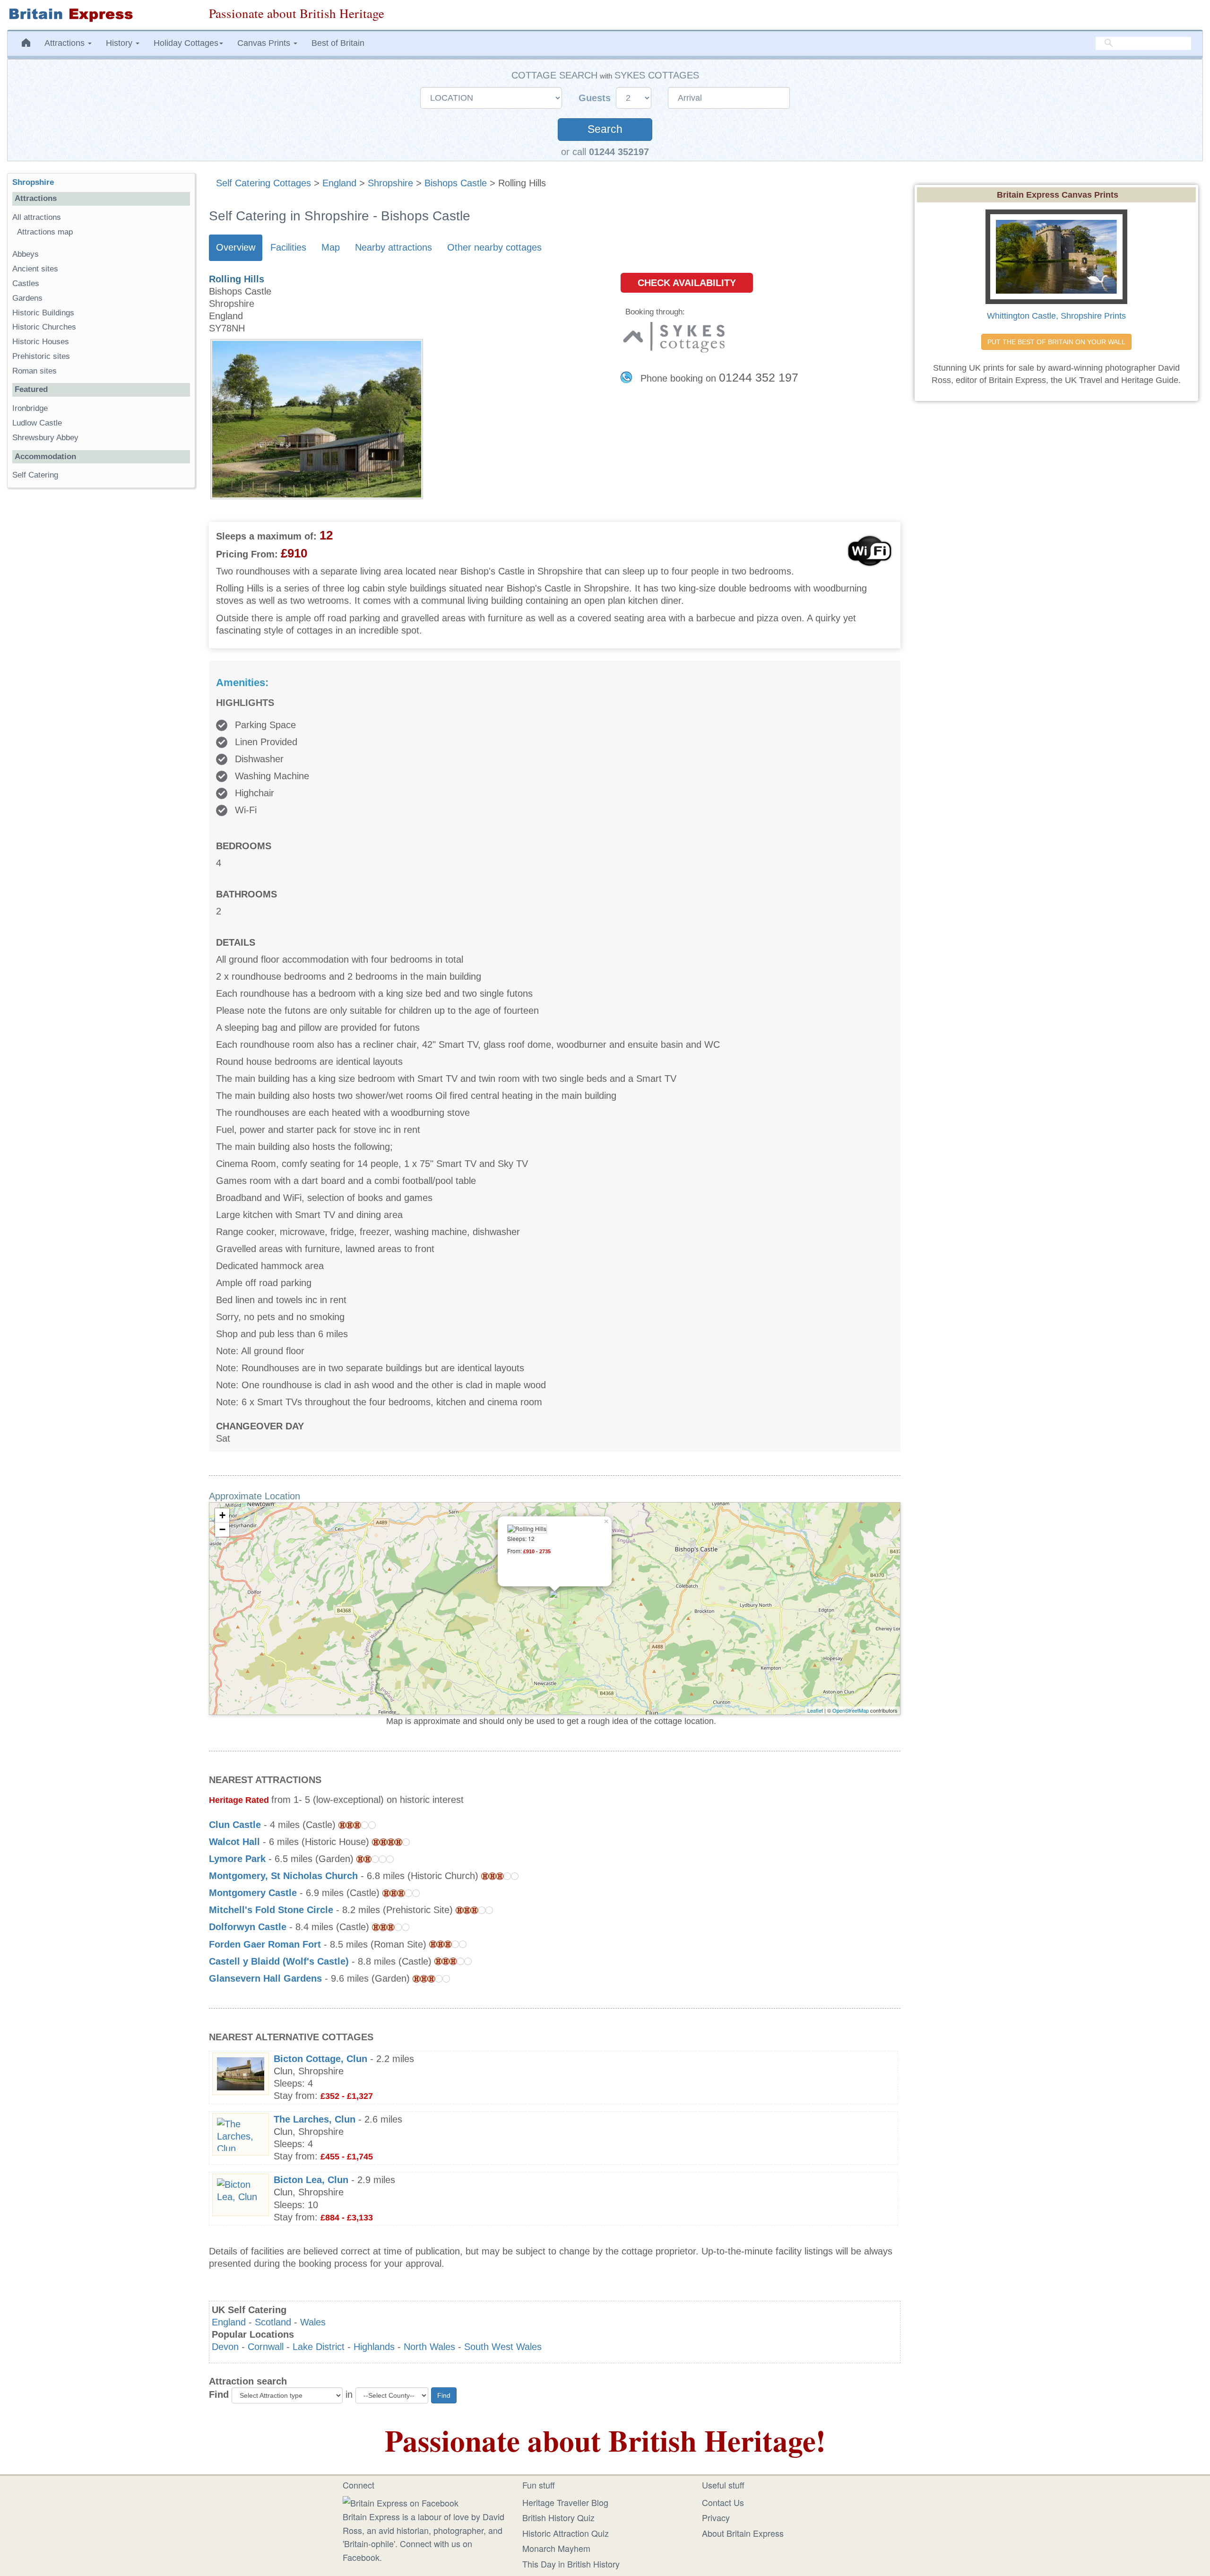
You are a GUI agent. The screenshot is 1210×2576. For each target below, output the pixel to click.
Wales (313, 2322)
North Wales (429, 2347)
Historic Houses (41, 342)
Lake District (319, 2347)
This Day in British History (571, 2564)
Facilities (288, 247)
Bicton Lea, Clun (311, 2180)
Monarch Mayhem (556, 2548)
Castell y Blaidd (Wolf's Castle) (279, 1961)
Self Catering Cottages (264, 183)
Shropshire (390, 183)
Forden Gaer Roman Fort (265, 1944)
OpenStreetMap (851, 1710)
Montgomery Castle (253, 1893)
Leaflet (815, 1710)
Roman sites (35, 371)
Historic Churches (44, 327)
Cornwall (266, 2347)
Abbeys (26, 254)
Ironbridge (30, 408)
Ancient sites (35, 269)
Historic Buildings (43, 313)
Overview (236, 247)
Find (219, 2394)
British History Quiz (558, 2517)
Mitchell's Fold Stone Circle (271, 1910)
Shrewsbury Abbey (45, 438)
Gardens (27, 298)
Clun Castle (235, 1825)
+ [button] (222, 1515)
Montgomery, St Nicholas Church (283, 1876)
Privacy (716, 2517)
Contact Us (723, 2502)
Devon (225, 2347)
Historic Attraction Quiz (566, 2533)
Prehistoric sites (41, 356)
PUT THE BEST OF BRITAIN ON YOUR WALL (1056, 342)
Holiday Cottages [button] (186, 43)
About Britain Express (743, 2533)
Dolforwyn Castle (248, 1927)
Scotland (273, 2322)
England (339, 183)
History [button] (120, 43)
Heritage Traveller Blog (565, 2502)
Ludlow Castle (37, 423)
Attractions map (45, 232)
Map (331, 247)
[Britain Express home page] (101, 15)
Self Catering (35, 475)
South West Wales (503, 2347)
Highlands (374, 2347)
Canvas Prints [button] (265, 43)
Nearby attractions (393, 247)
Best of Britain (338, 43)
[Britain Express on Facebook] (401, 2501)
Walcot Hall (234, 1842)
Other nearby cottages (494, 247)
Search (605, 129)
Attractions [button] (66, 43)
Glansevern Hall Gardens (265, 1978)
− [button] (222, 1529)
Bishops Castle (456, 183)
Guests (596, 98)
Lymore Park (237, 1859)
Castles (26, 283)
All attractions (37, 217)
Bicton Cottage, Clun (320, 2059)
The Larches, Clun (315, 2119)
